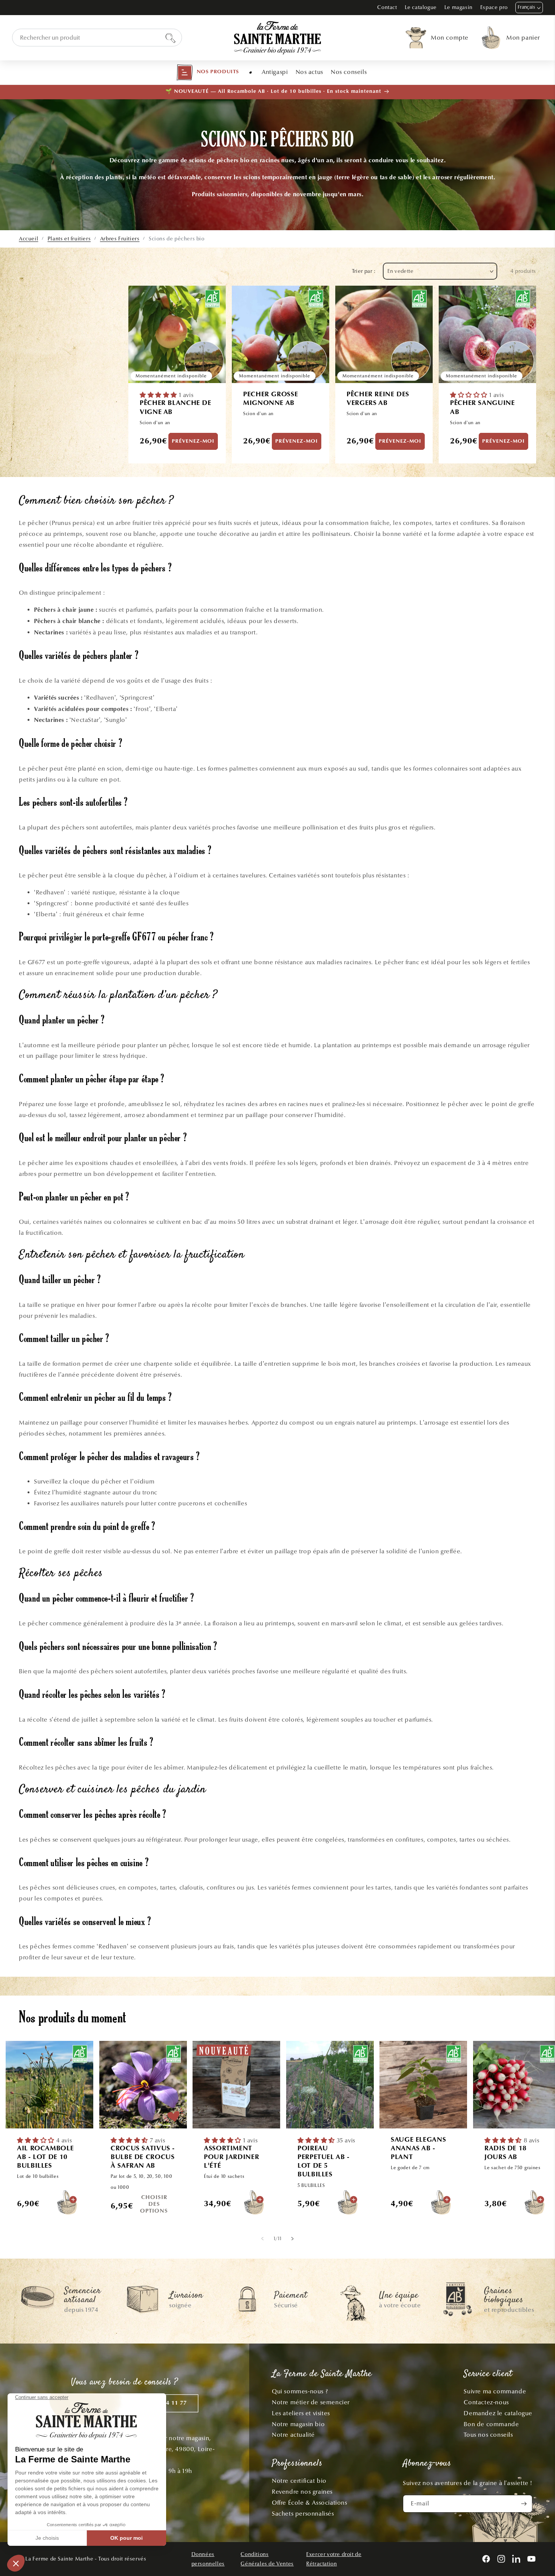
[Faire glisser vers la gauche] (263, 2238)
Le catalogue (421, 7)
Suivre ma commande (495, 2391)
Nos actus (309, 72)
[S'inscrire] (524, 2504)
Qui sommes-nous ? (300, 2391)
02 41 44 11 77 (166, 2403)
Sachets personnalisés (303, 2514)
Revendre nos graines (302, 2492)
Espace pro (494, 7)
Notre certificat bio (299, 2481)
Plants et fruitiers (69, 239)
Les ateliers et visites (301, 2413)
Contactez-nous (486, 2402)
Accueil (29, 239)
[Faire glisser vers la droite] (292, 2238)
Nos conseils (349, 72)
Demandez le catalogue (498, 2413)
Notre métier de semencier (311, 2402)
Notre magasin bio (298, 2424)
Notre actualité (293, 2435)
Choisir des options (154, 2204)
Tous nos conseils (488, 2435)
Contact (387, 7)
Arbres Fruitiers (120, 239)
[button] (208, 72)
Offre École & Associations (310, 2503)
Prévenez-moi (193, 441)
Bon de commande (491, 2424)
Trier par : (364, 271)
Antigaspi (275, 72)
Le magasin (459, 7)
